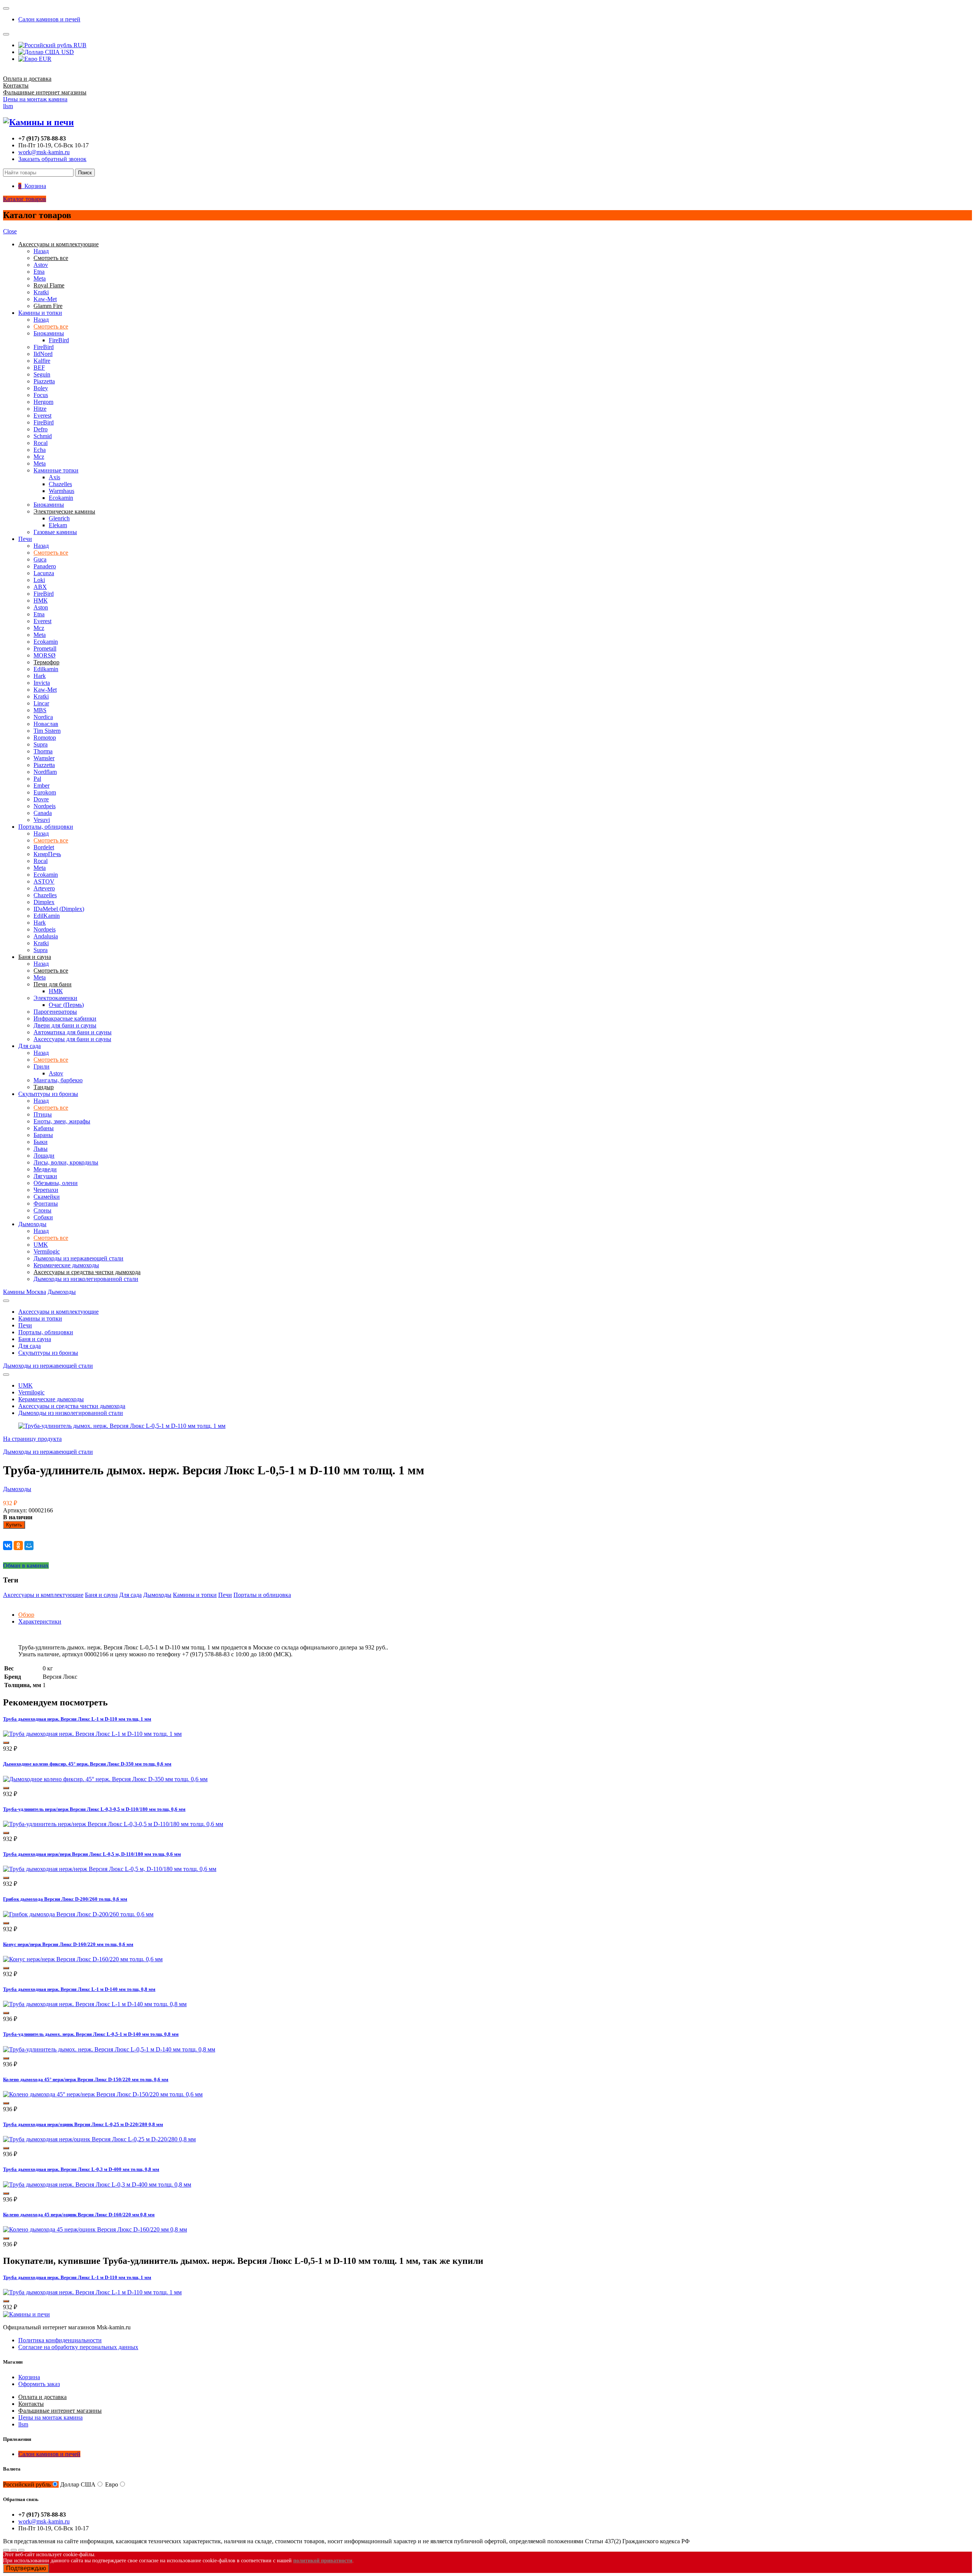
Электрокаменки (55, 998)
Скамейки (47, 1197)
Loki (39, 580)
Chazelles (60, 484)
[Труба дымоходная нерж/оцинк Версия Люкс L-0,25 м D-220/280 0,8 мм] (99, 2139)
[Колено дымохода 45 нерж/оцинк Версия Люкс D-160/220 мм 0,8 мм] (95, 2229)
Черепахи (46, 1190)
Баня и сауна (35, 1339)
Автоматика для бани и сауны (73, 1032)
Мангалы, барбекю (58, 1080)
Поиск (85, 173)
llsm (8, 106)
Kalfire (42, 361)
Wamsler (44, 758)
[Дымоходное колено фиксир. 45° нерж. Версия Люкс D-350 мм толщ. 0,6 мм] (105, 1779)
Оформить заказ (39, 2384)
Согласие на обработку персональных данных (78, 2347)
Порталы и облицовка (262, 1595)
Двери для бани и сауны (65, 1025)
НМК (41, 601)
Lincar (41, 703)
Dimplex (44, 902)
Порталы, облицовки (46, 827)
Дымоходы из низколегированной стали (86, 1279)
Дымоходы (32, 1224)
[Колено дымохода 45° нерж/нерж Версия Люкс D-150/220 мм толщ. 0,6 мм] (103, 2094)
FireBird (59, 340)
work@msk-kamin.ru (44, 152)
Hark (40, 676)
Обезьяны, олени (56, 1183)
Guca (40, 559)
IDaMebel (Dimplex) (59, 909)
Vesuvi (42, 820)
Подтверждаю (26, 2568)
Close (10, 231)
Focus (41, 395)
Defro (41, 429)
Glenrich (59, 518)
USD (67, 52)
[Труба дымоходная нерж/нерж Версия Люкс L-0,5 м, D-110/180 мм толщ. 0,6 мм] (110, 1869)
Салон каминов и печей (49, 19)
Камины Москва (25, 1292)
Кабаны (44, 1128)
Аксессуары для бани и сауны (72, 1039)
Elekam (58, 525)
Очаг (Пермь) (66, 1005)
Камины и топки (40, 313)
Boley (41, 388)
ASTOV (44, 881)
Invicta (42, 683)
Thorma (43, 751)
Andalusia (46, 936)
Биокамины (49, 333)
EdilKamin (47, 916)
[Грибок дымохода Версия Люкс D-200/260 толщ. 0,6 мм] (78, 1914)
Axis (54, 477)
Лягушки (45, 1176)
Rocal (41, 443)
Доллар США (78, 2484)
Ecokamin (61, 498)
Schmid (43, 436)
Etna (39, 272)
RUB (79, 45)
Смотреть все (51, 326)
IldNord (43, 354)
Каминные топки (56, 470)
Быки (41, 1142)
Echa (40, 450)
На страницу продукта (32, 1439)
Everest (42, 416)
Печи (25, 539)
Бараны (43, 1135)
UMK (41, 1245)
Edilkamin (46, 669)
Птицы (43, 1114)
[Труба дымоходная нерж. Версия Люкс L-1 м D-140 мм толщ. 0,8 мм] (95, 2004)
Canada (43, 813)
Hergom (43, 402)
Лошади (44, 1156)
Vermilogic (47, 1251)
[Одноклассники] (18, 1546)
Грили (42, 1066)
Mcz (39, 457)
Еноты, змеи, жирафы (62, 1121)
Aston (41, 607)
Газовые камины (55, 532)
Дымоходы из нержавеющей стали (78, 1258)
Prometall (45, 648)
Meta (40, 278)
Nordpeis (45, 806)
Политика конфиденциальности (60, 2340)
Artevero (44, 888)
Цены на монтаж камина (35, 99)
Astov (41, 265)
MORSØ (45, 655)
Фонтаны (46, 1203)
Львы (41, 1149)
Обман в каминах (26, 1566)
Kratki (41, 292)
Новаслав (46, 724)
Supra (41, 744)
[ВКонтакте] (8, 1546)
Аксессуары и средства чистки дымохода (72, 1406)
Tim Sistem (47, 731)
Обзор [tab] (26, 1615)
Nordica (43, 717)
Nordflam (45, 772)
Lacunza (44, 573)
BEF (39, 368)
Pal (37, 779)
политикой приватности (323, 2561)
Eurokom (45, 792)
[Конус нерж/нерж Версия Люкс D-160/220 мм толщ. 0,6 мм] (83, 1959)
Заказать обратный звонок (52, 159)
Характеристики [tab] (40, 1621)
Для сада (30, 1046)
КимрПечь (47, 854)
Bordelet (44, 847)
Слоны (42, 1210)
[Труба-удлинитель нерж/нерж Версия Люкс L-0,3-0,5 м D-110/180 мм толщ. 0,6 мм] (113, 1824)
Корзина (29, 2377)
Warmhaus (62, 491)
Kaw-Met (45, 299)
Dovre (41, 799)
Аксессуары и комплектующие (58, 1312)
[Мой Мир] (29, 1546)
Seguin (42, 374)
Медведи (45, 1169)
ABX (40, 587)
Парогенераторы (55, 1012)
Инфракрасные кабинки (65, 1018)
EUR (44, 59)
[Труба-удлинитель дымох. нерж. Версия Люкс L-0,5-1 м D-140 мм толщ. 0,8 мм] (109, 2049)
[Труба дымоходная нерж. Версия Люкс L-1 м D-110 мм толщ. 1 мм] (92, 1734)
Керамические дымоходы (66, 1265)
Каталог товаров (25, 199)
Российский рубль (27, 2484)
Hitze (40, 409)
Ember (42, 786)
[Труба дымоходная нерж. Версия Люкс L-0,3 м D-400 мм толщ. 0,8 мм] (97, 2184)
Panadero (45, 566)
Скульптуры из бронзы (48, 1094)
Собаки (43, 1217)
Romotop (45, 738)
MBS (40, 710)
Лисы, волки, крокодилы (66, 1162)
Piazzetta (44, 381)
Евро (112, 2484)
